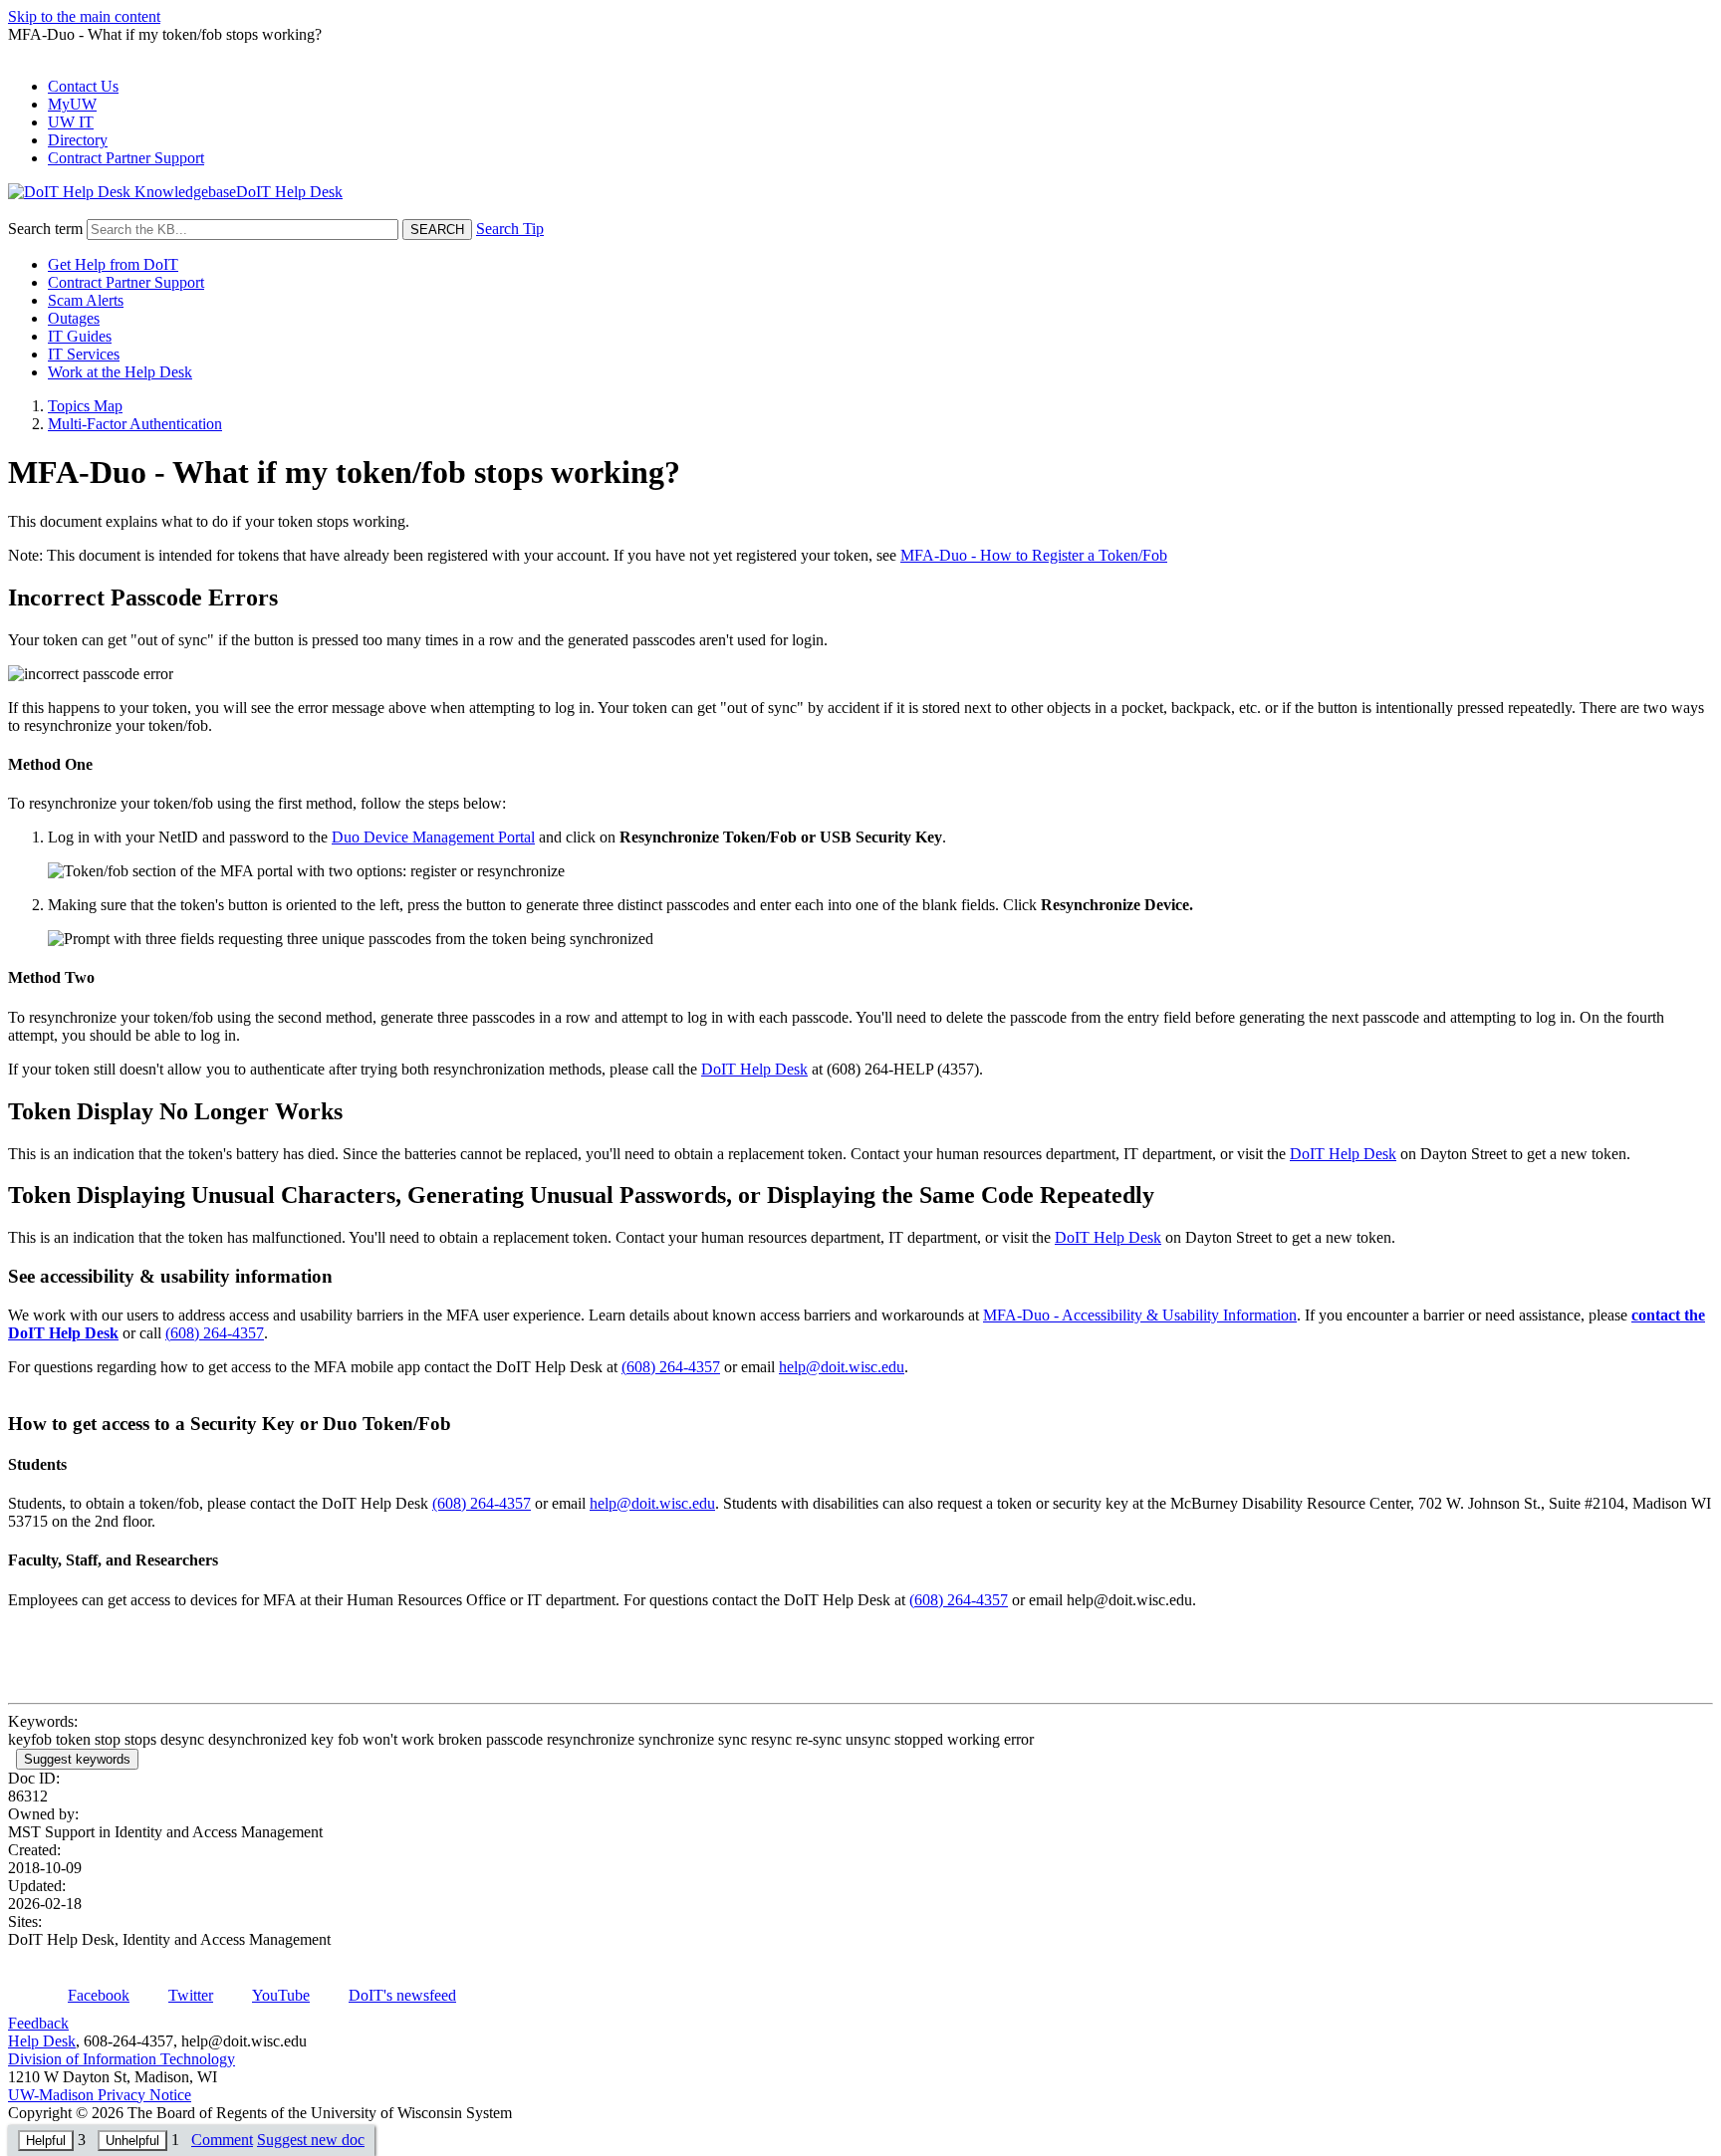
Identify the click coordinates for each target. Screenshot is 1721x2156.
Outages (74, 318)
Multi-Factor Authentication (135, 424)
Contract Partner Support (126, 158)
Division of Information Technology (122, 2059)
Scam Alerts (86, 300)
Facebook (99, 1995)
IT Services (84, 354)
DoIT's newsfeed (402, 1995)
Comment (222, 2140)
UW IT (71, 122)
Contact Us (83, 86)
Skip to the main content (84, 16)
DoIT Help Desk (754, 1069)
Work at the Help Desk (120, 372)
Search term (45, 229)
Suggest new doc (311, 2140)
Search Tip (510, 229)
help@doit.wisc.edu (842, 1367)
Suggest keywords (77, 1759)
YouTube (281, 1995)
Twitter (191, 1995)
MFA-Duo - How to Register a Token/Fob (1034, 555)
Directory (78, 140)
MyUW (72, 104)
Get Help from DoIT (113, 264)
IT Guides (80, 336)
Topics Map (85, 406)
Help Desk (42, 2041)
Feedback (38, 2023)
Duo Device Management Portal (433, 837)
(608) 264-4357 (215, 1333)
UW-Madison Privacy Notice (100, 2095)
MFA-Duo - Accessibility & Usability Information (1140, 1315)
